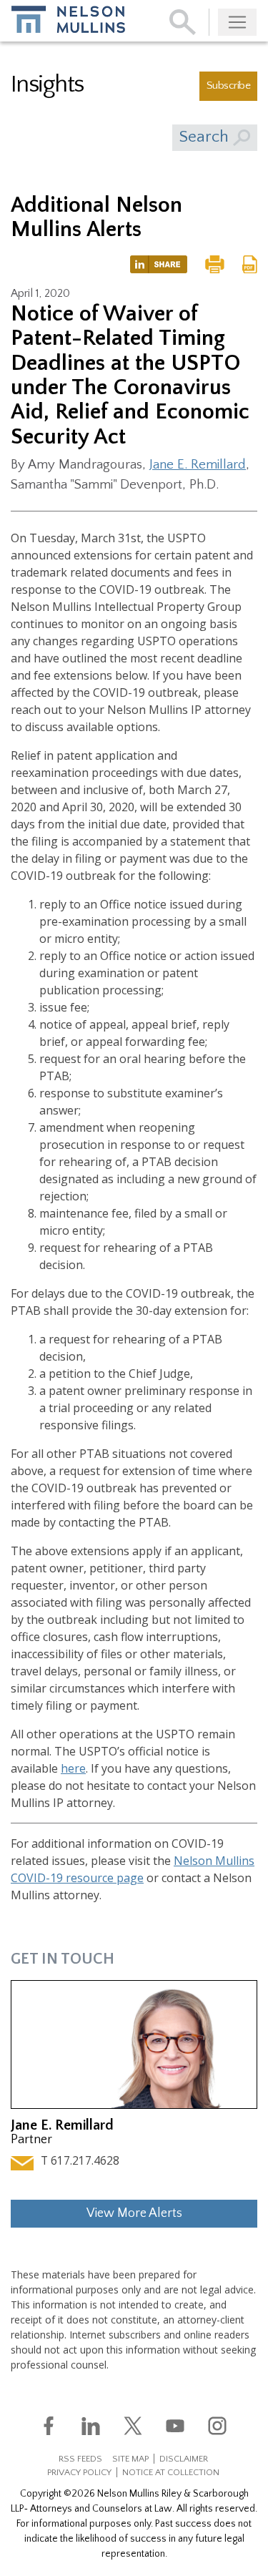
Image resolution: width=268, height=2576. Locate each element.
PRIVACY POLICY (79, 2472)
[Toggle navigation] (237, 22)
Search (206, 137)
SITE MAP (130, 2459)
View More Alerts (134, 2213)
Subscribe (228, 85)
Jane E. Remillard (198, 465)
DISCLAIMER (184, 2459)
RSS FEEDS (80, 2459)
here (73, 1768)
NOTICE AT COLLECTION (171, 2472)
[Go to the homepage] (68, 19)
